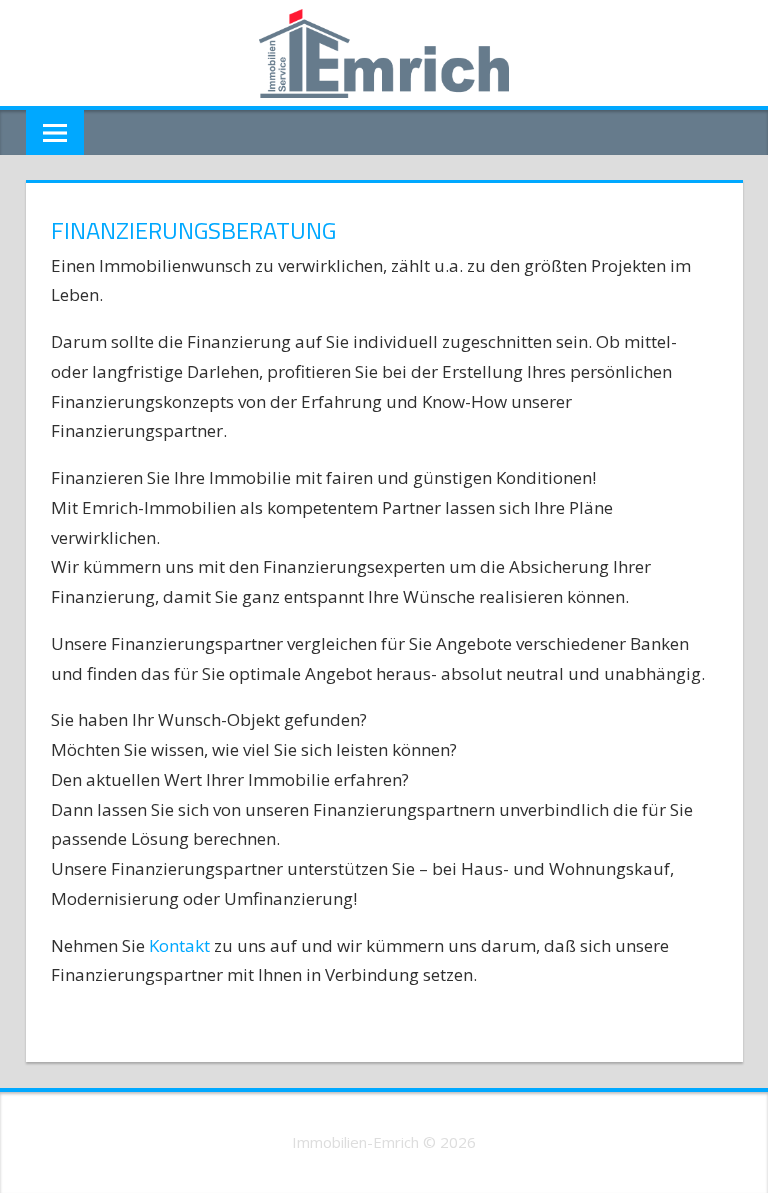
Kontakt (181, 945)
